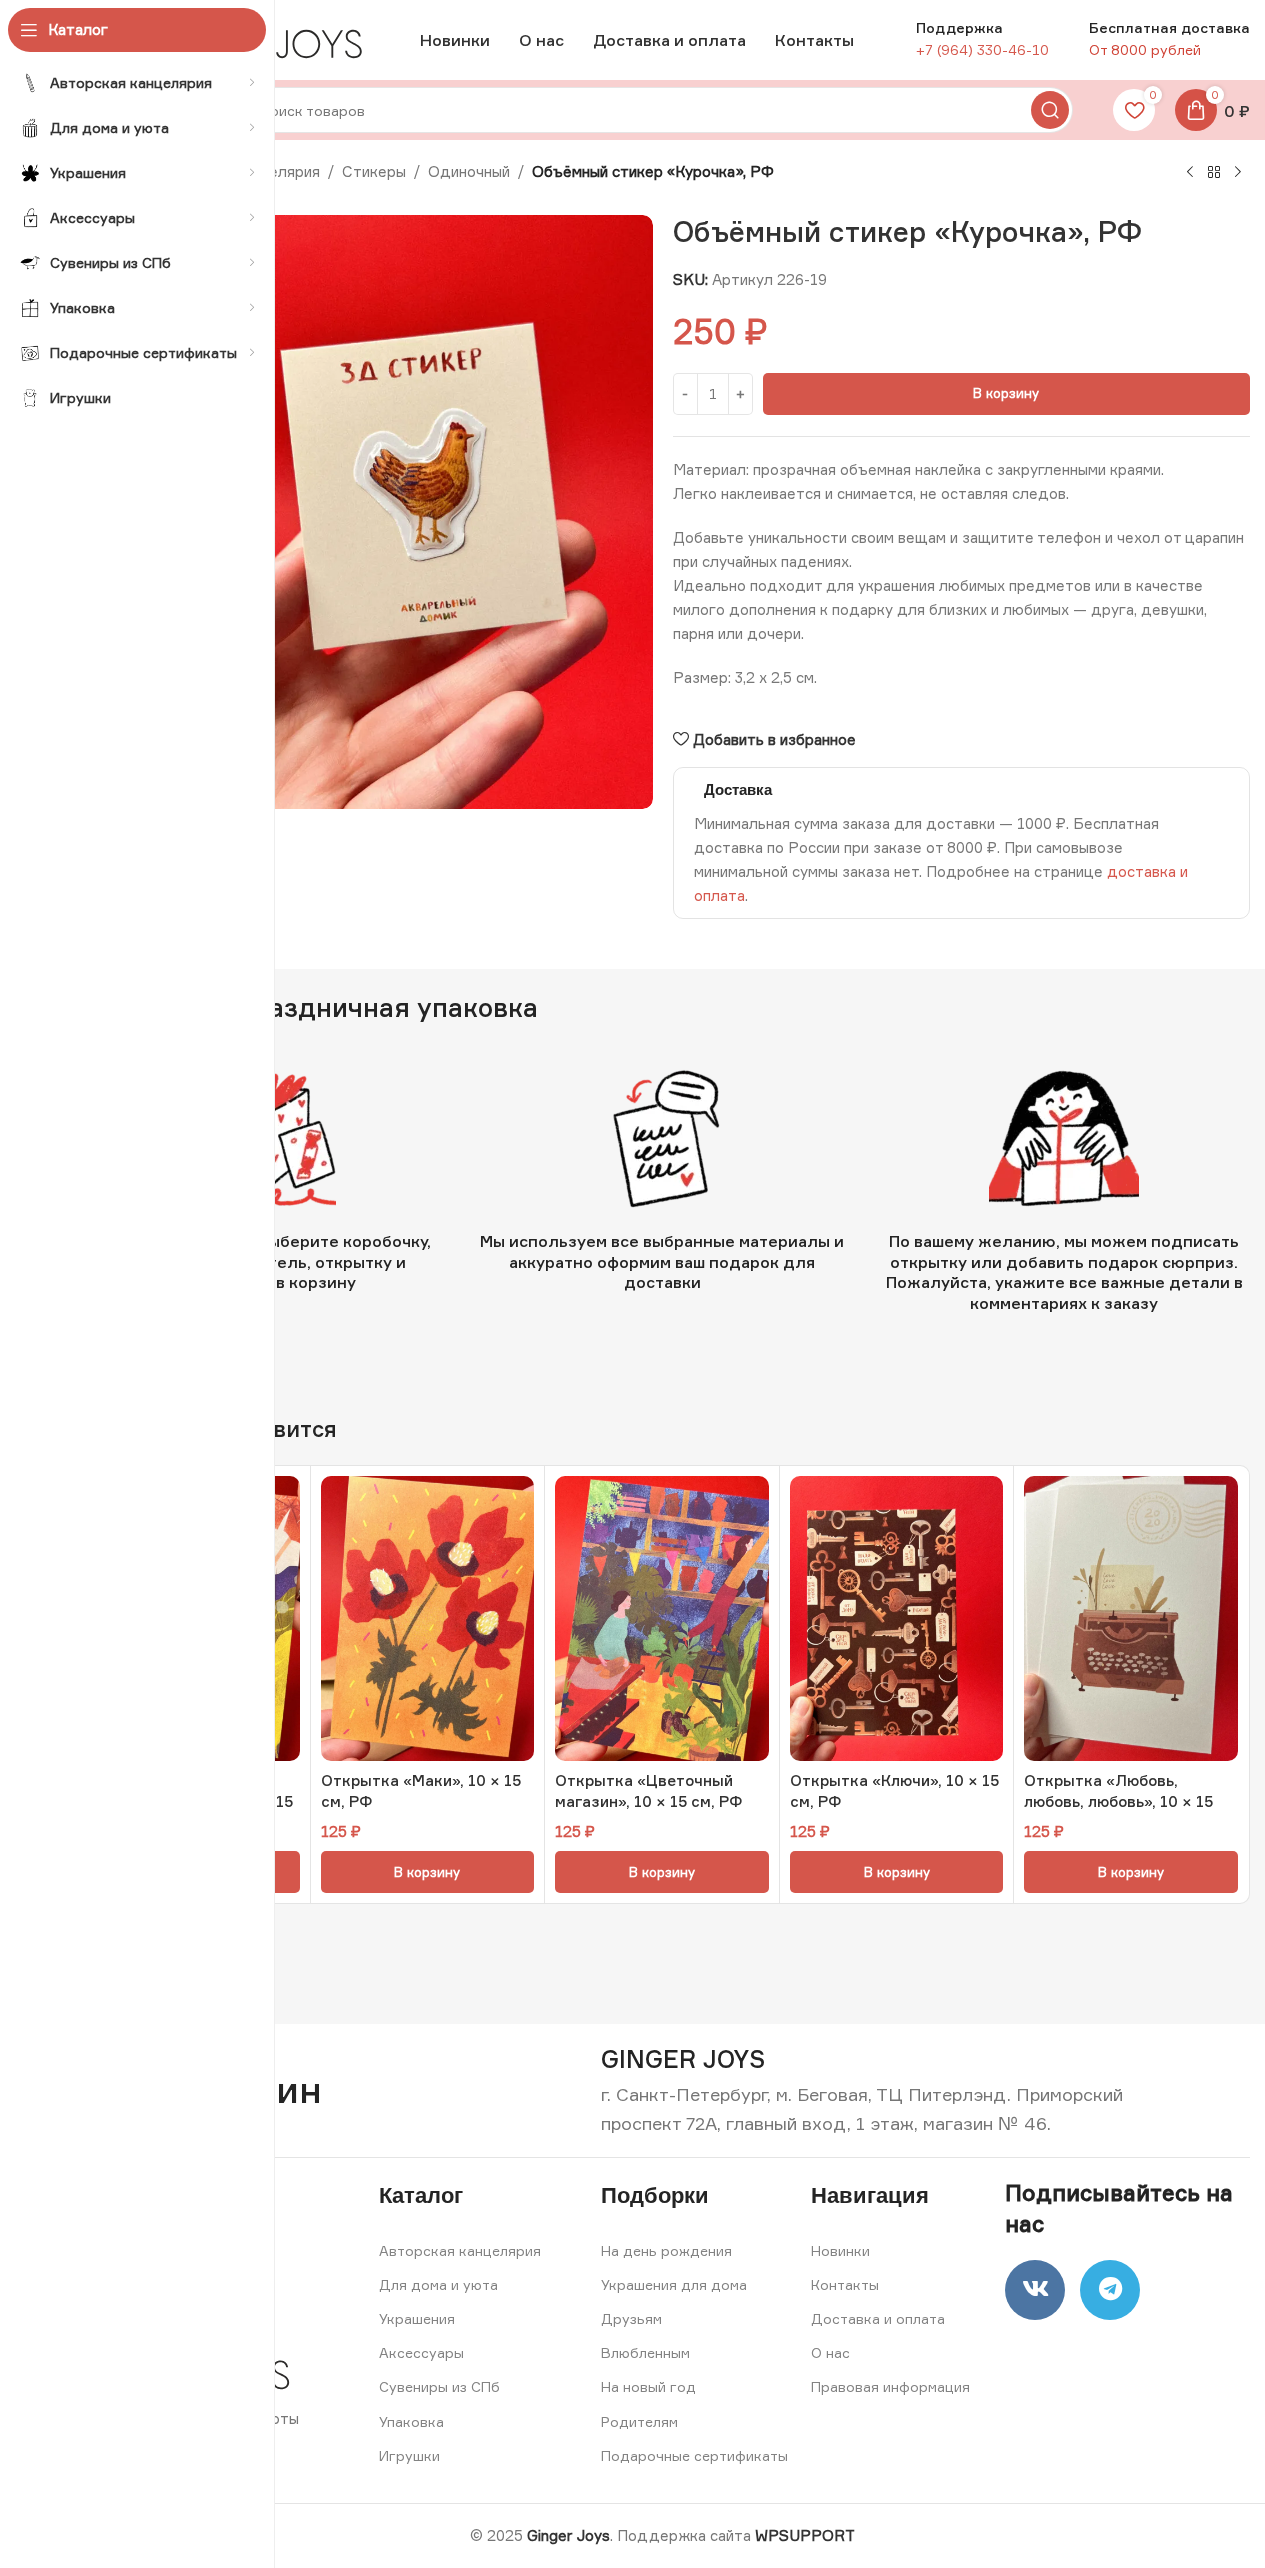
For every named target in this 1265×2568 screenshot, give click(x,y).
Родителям (639, 2421)
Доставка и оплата (878, 2318)
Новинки (840, 2250)
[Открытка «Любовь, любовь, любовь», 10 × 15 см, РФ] (1131, 1618)
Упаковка (411, 2421)
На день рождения (666, 2250)
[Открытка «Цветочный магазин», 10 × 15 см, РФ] (662, 1618)
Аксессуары (421, 2352)
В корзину (1006, 393)
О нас (830, 2352)
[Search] (1050, 110)
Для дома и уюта (438, 2284)
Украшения (417, 2318)
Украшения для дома (674, 2284)
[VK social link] (1035, 2290)
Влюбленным (645, 2352)
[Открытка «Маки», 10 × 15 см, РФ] (428, 1618)
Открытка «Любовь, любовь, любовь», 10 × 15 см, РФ (1118, 1801)
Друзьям (631, 2318)
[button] (428, 1872)
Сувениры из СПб (439, 2386)
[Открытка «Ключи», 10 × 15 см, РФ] (897, 1618)
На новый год (648, 2386)
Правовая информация (890, 2386)
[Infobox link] (683, 2059)
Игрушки (409, 2455)
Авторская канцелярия (460, 2250)
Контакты (845, 2284)
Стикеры (374, 171)
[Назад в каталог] (1214, 173)
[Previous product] (1190, 173)
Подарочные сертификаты (694, 2455)
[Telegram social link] (1110, 2290)
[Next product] (1238, 173)
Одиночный (469, 171)
